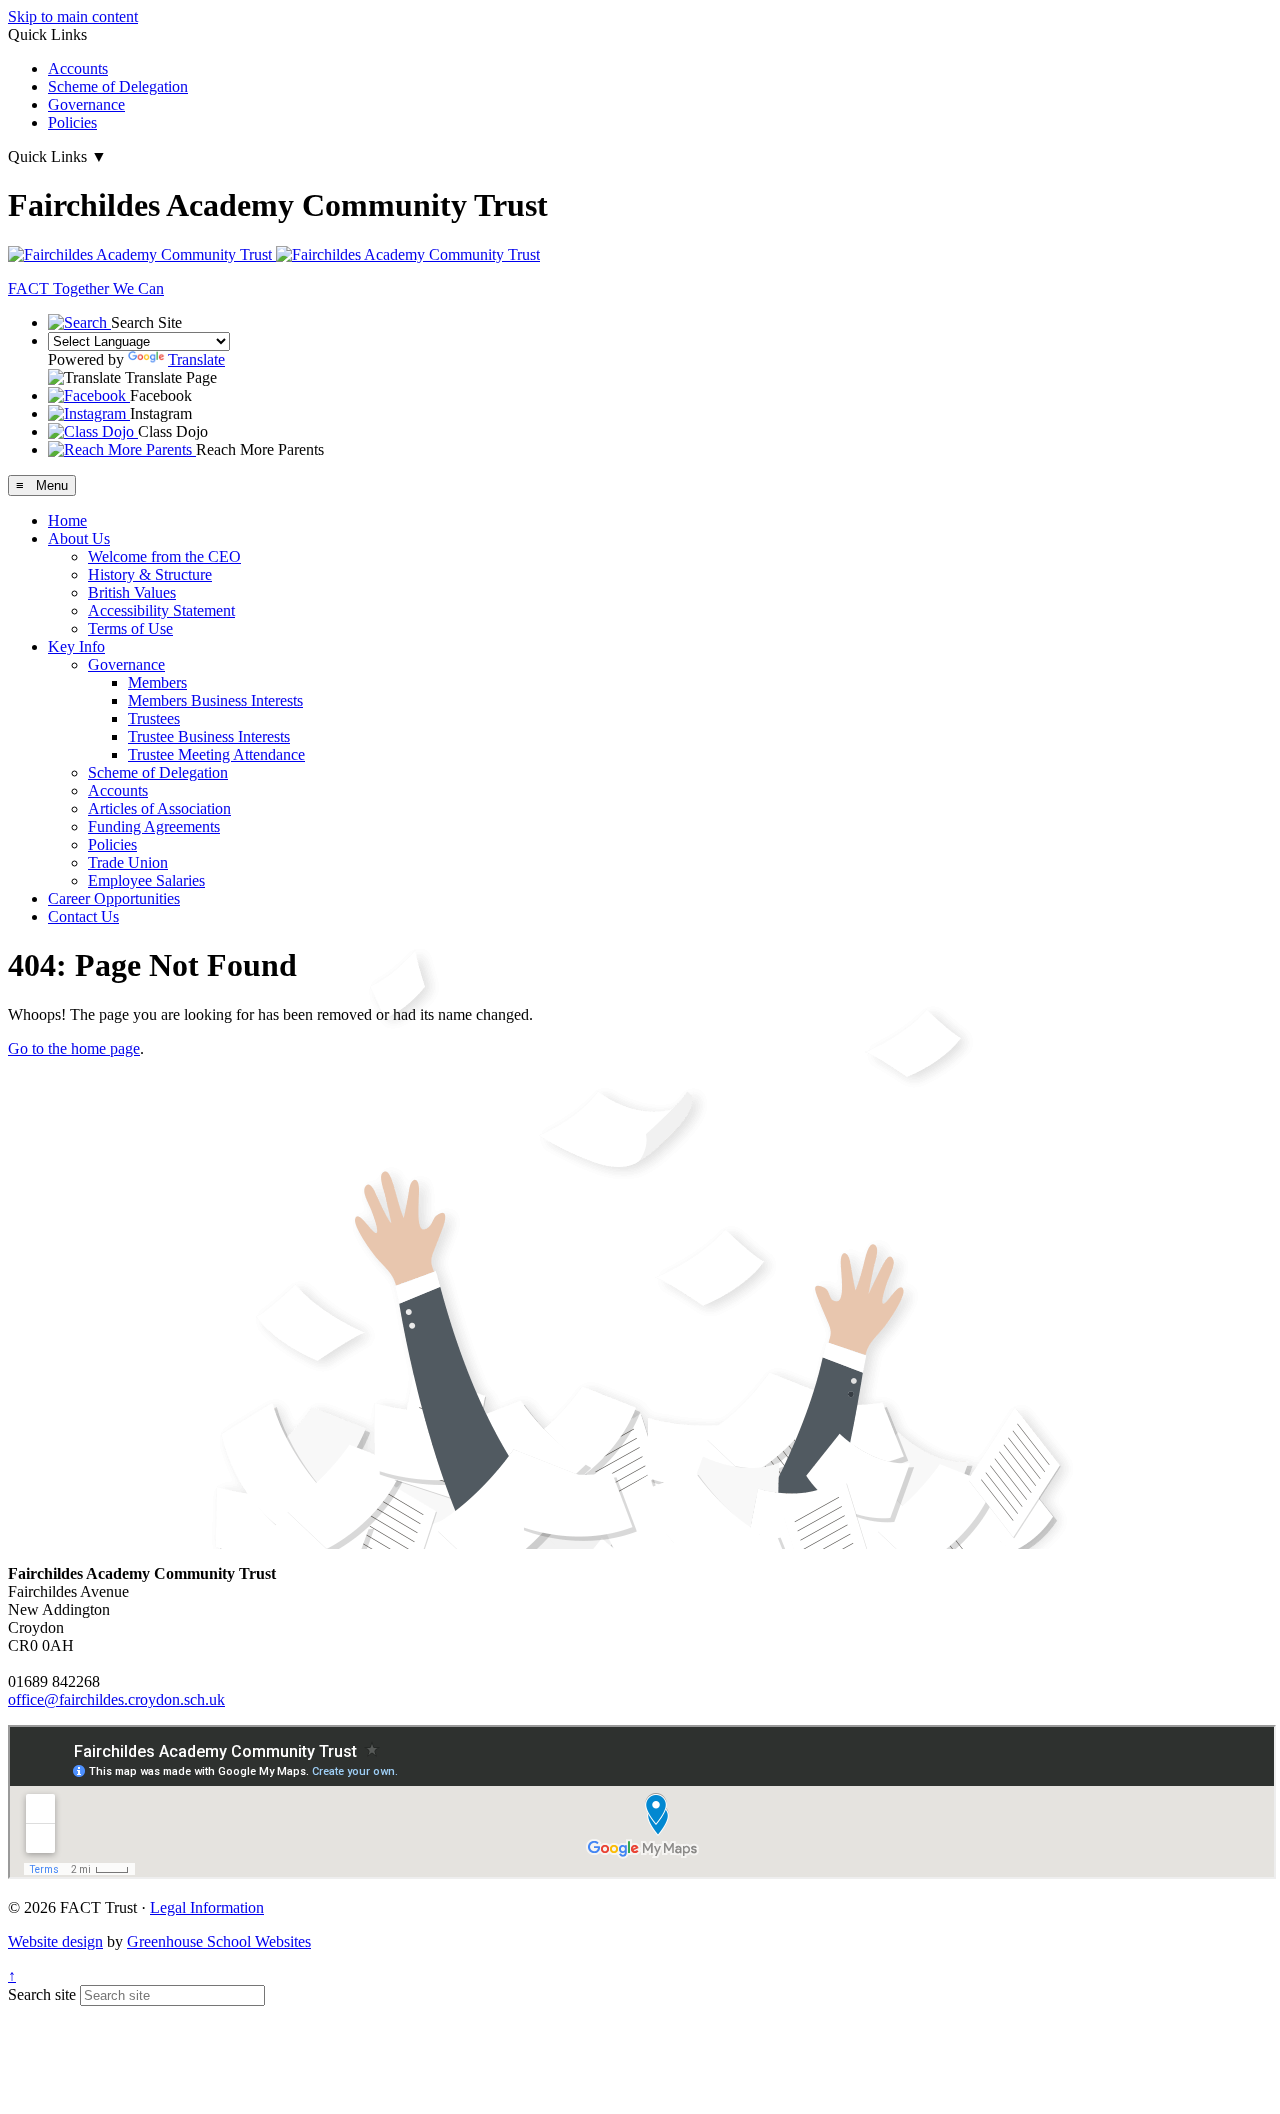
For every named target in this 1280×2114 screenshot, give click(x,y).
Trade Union (128, 862)
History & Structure (150, 574)
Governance (86, 104)
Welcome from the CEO (164, 556)
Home (67, 520)
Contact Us (83, 916)
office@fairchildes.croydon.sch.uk (116, 1699)
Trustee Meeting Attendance (216, 754)
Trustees (154, 718)
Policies (72, 122)
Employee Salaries (146, 880)
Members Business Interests (215, 700)
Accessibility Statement (161, 610)
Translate (196, 359)
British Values (132, 592)
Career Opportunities (114, 898)
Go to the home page (74, 1048)
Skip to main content (73, 16)
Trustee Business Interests (209, 736)
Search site (42, 1994)
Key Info (76, 646)
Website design (55, 1941)
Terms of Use (130, 628)
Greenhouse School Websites (219, 1941)
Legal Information (207, 1907)
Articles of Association (159, 808)
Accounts (78, 68)
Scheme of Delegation (118, 86)
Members (157, 682)
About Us (79, 538)
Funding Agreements (154, 826)
